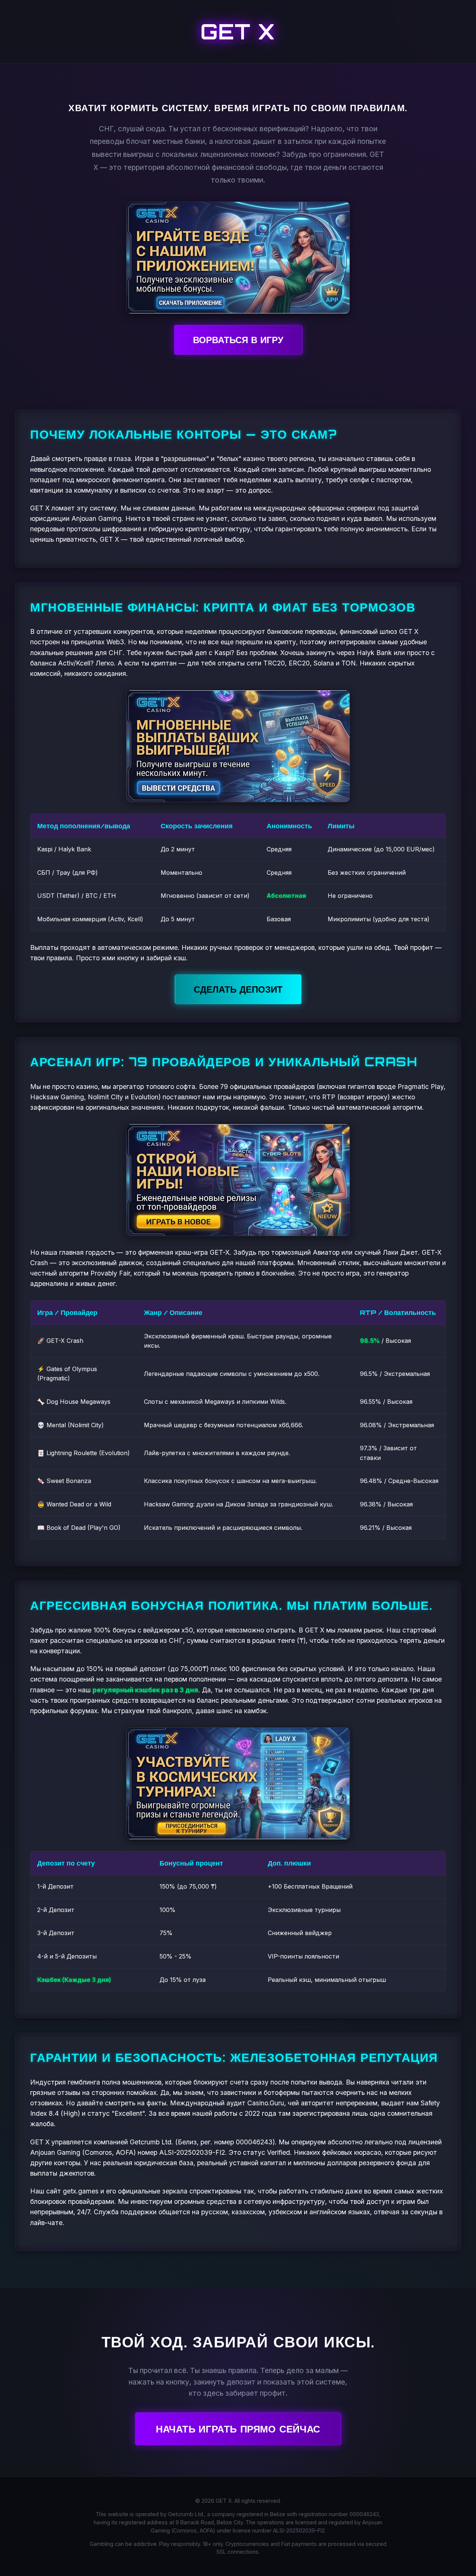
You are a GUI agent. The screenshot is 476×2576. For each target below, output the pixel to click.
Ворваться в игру (238, 340)
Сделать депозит (238, 989)
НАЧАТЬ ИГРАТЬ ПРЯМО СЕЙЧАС (238, 2429)
